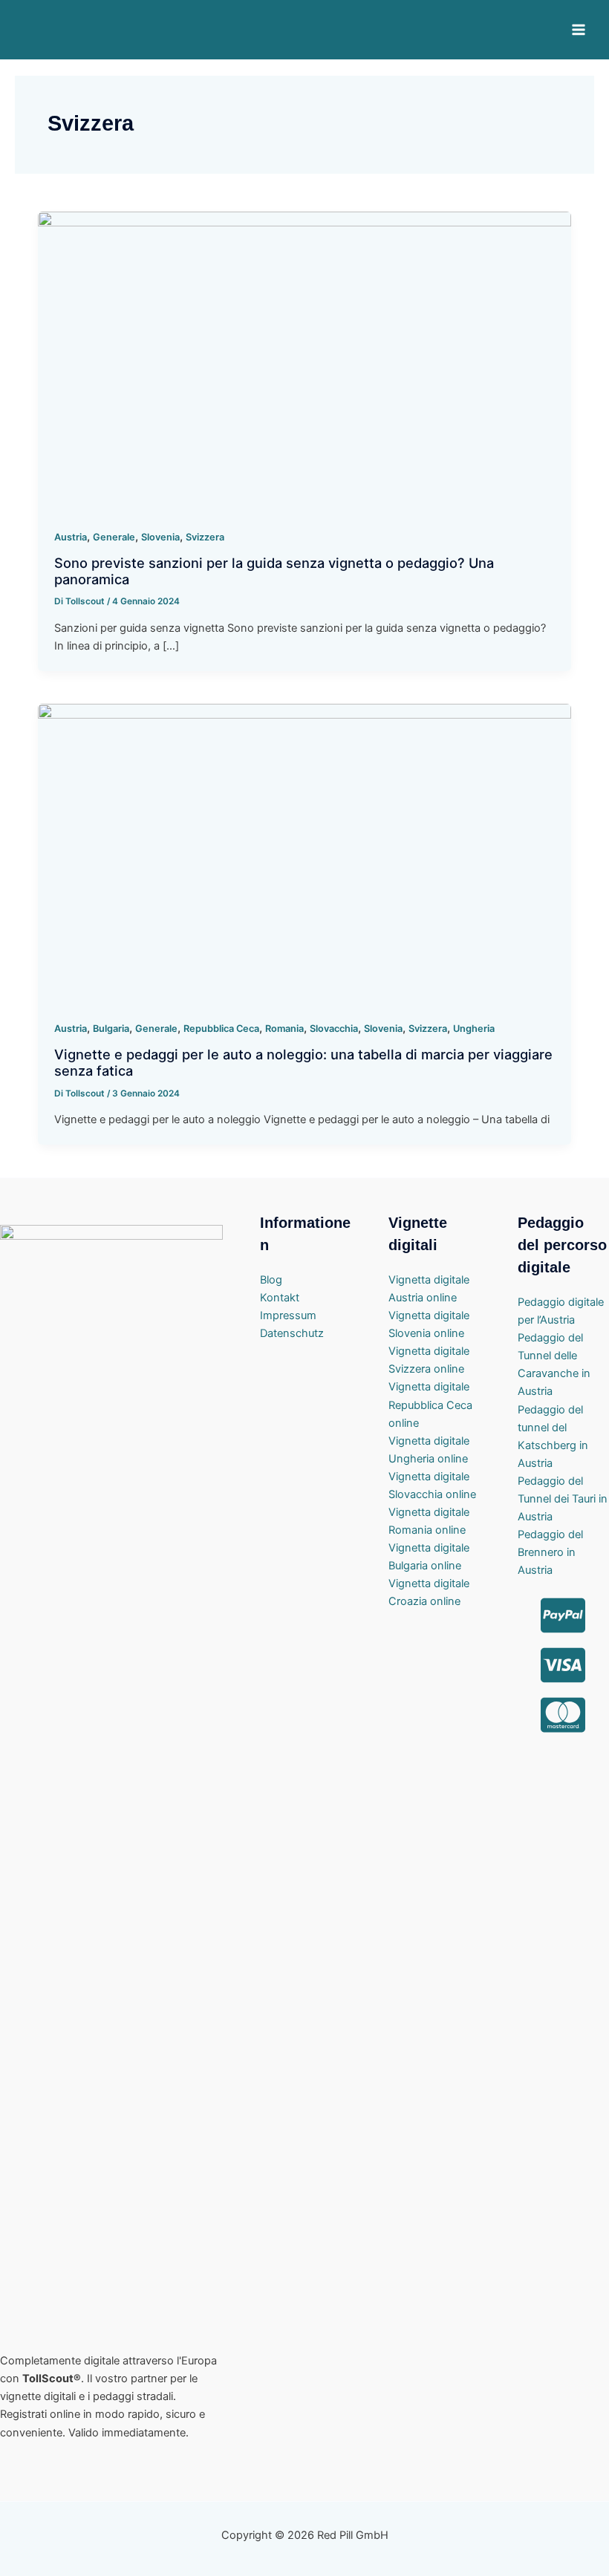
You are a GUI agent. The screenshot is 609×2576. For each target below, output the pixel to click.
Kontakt (280, 1298)
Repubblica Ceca (221, 1029)
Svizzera (205, 537)
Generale (114, 537)
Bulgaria (111, 1029)
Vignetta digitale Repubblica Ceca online (430, 1405)
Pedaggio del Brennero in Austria (550, 1552)
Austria (71, 537)
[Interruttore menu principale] (579, 30)
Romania (284, 1029)
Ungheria (474, 1029)
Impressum (288, 1315)
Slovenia (160, 537)
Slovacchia (334, 1029)
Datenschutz (292, 1333)
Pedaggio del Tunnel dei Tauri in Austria (563, 1499)
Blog (271, 1280)
